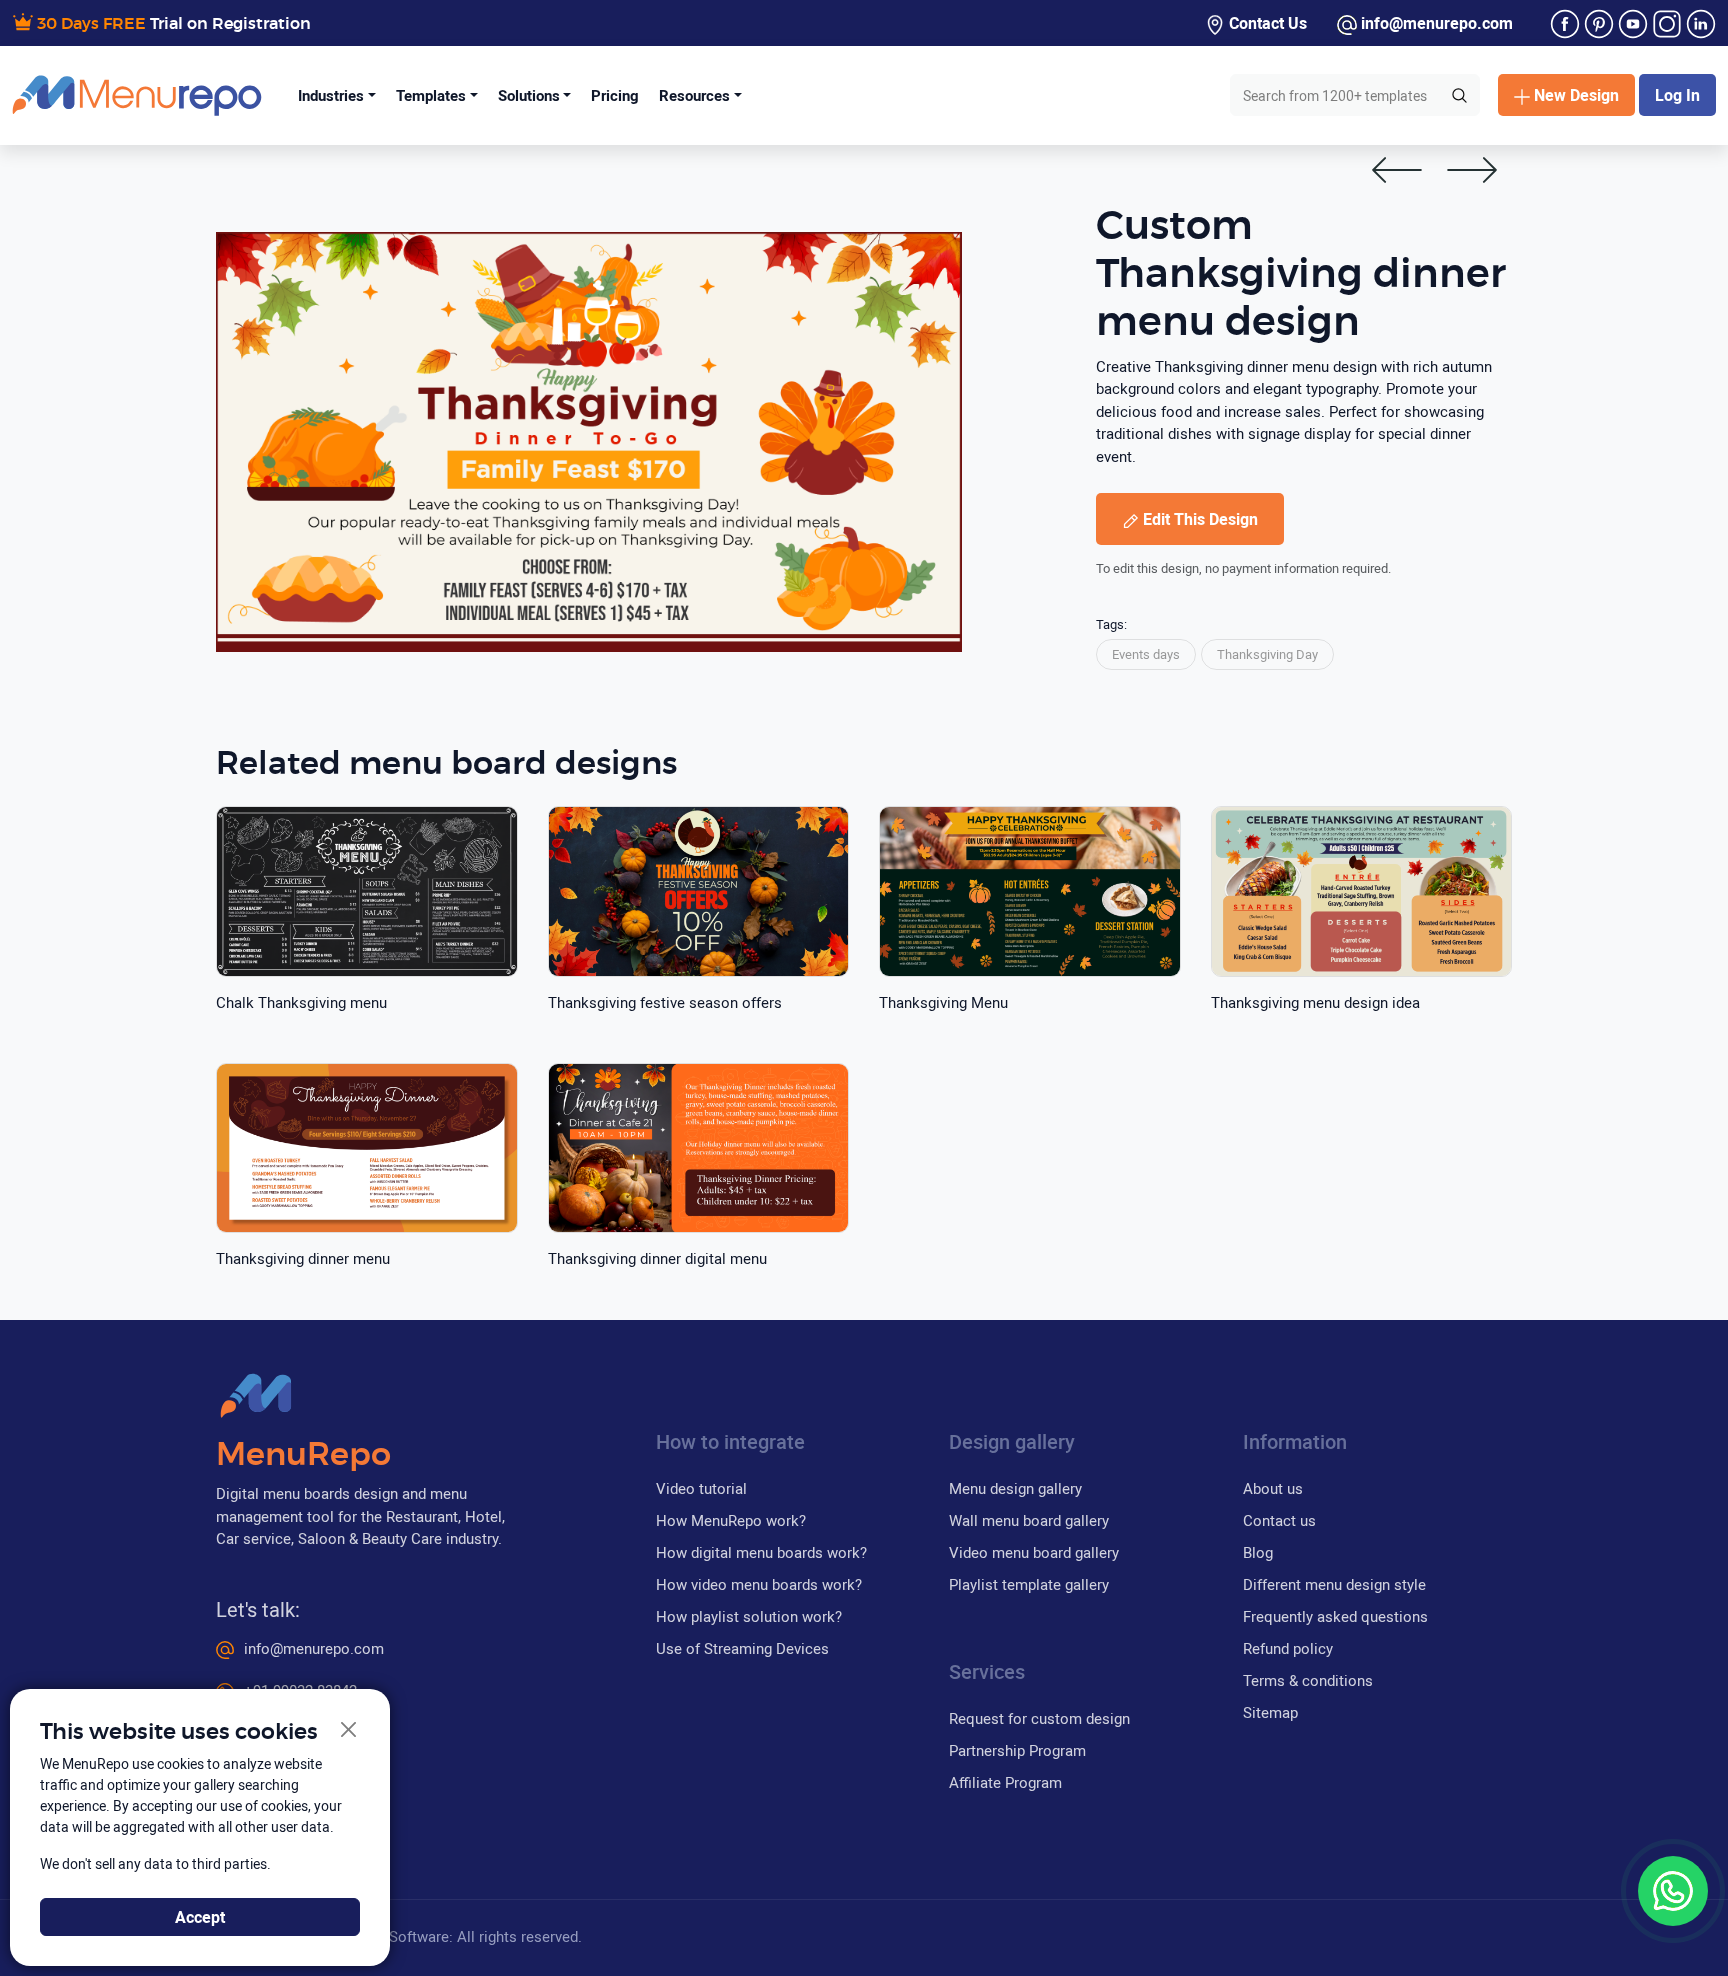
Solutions (529, 95)
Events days (1146, 654)
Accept (200, 1917)
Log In (1677, 95)
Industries (331, 95)
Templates (431, 95)
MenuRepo (303, 1455)
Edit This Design (1200, 519)
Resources (694, 95)
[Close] (349, 1730)
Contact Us (1266, 23)
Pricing (615, 95)
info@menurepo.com (1435, 23)
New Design (1576, 95)
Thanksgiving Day (1267, 654)
